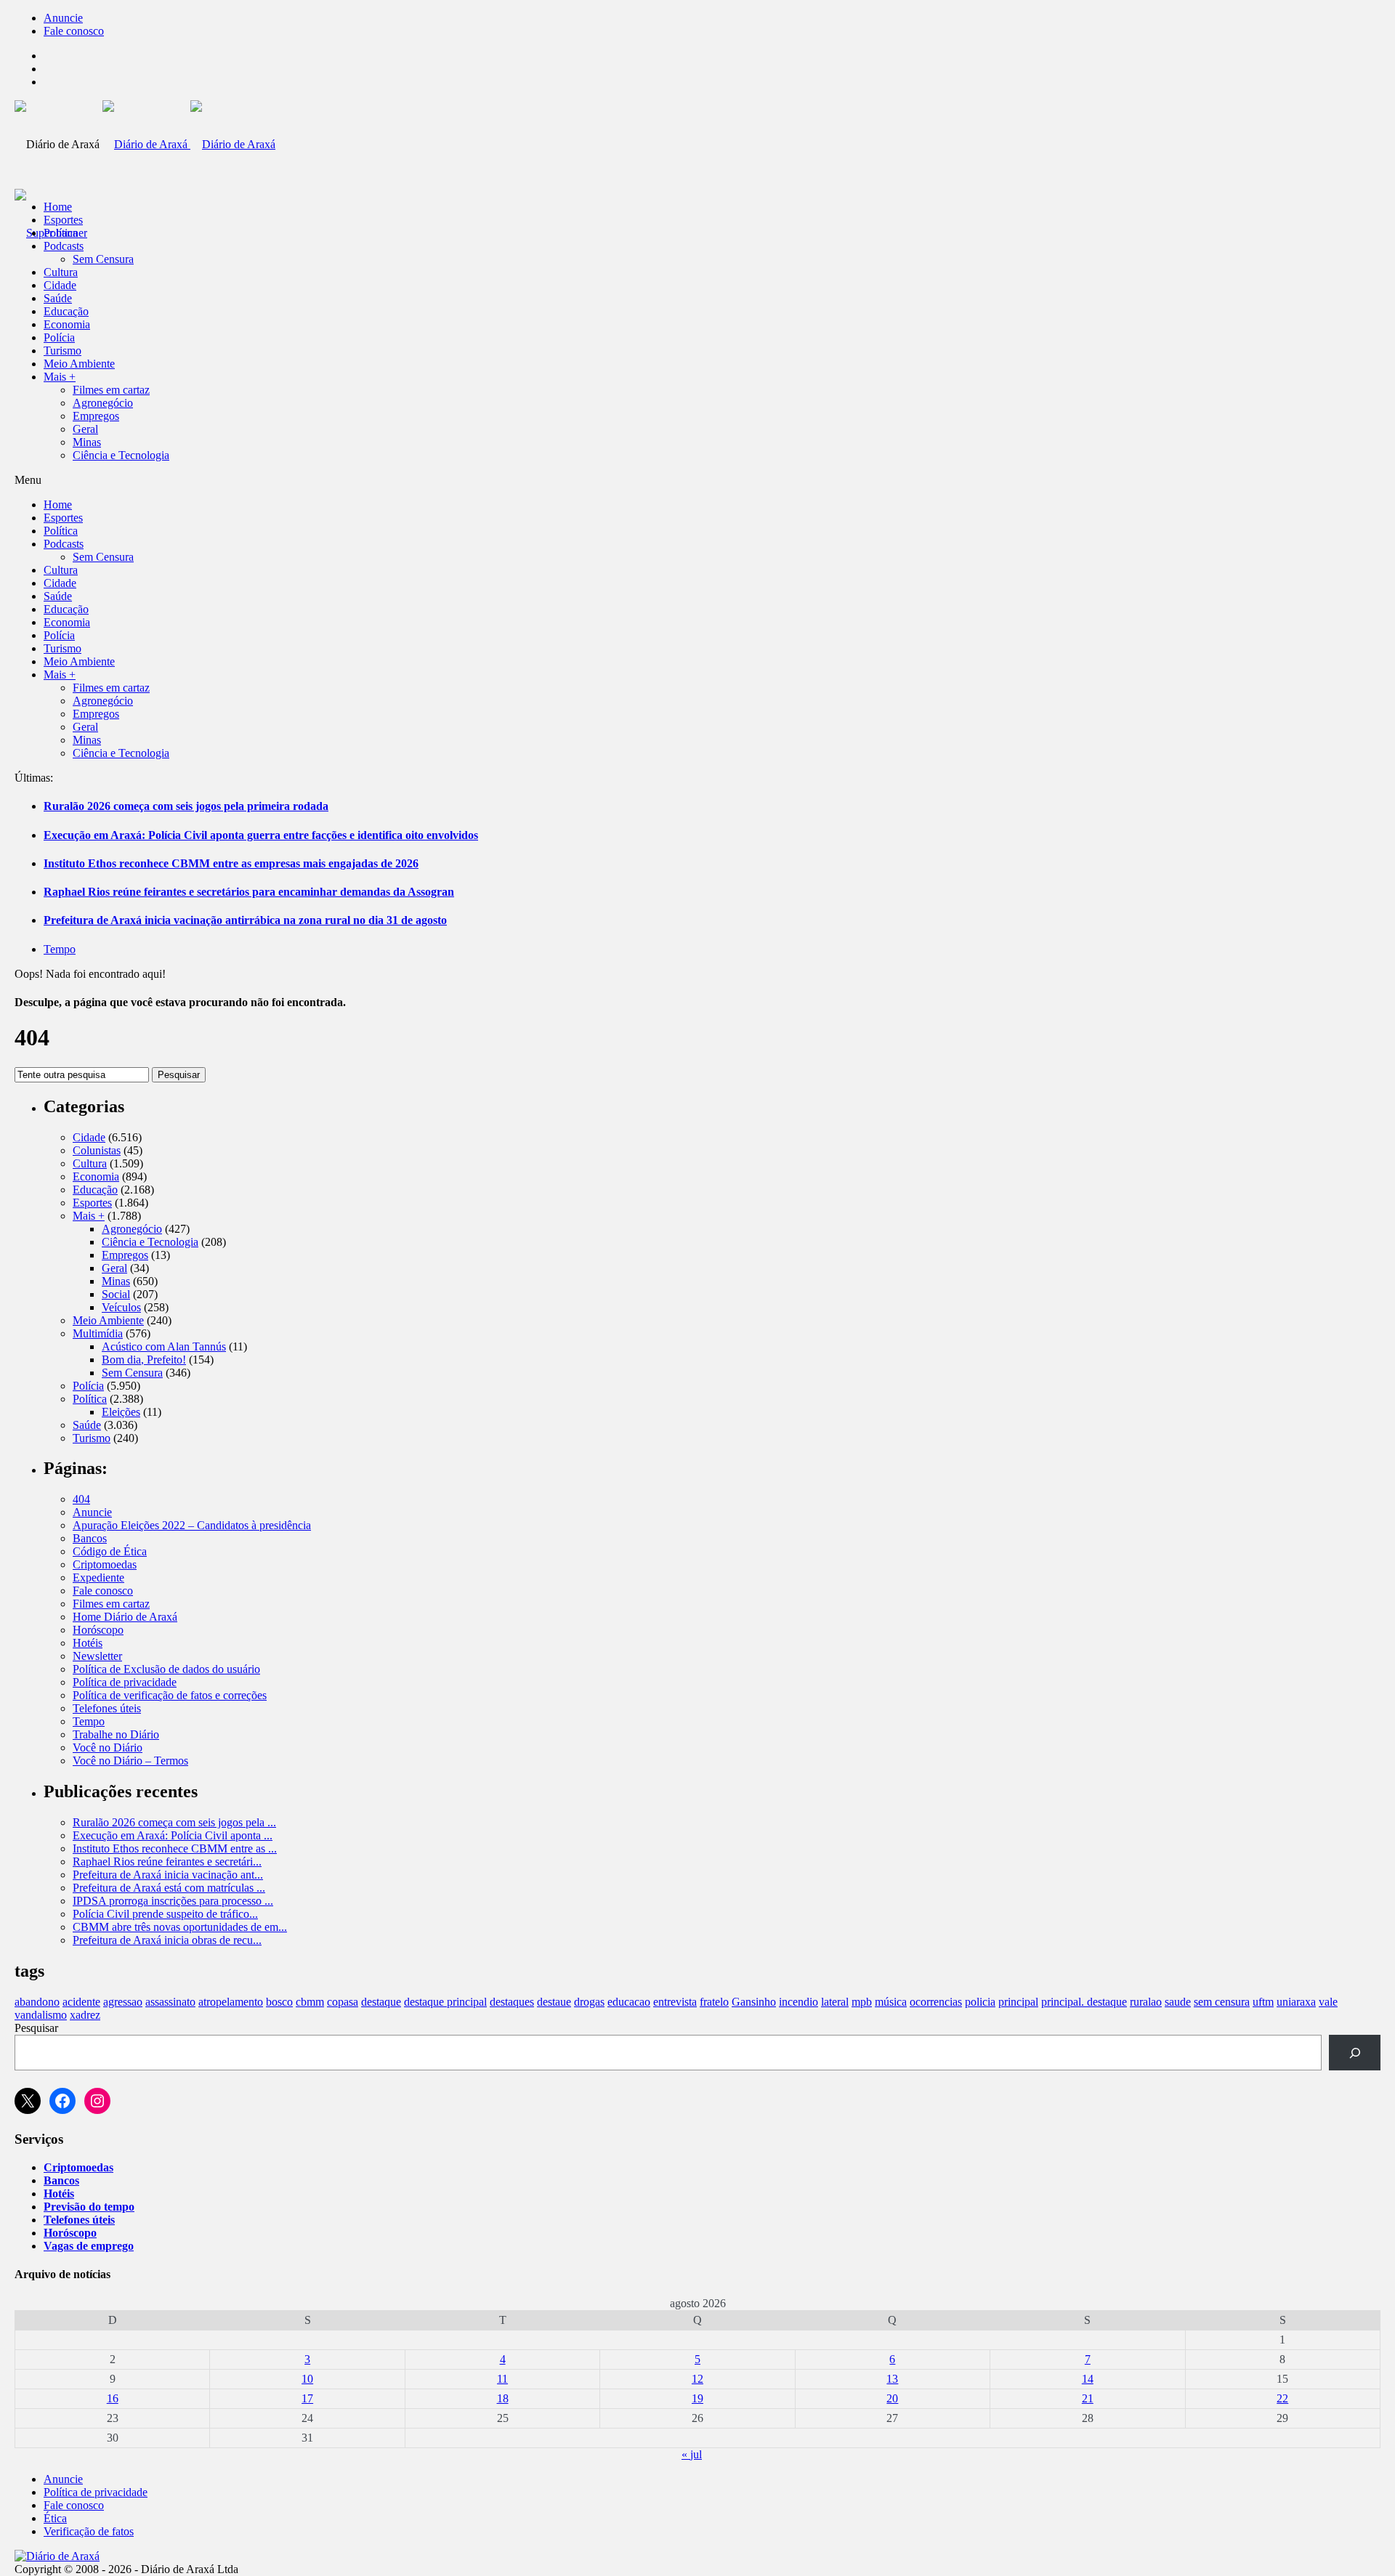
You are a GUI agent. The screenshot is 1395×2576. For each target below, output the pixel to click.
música (891, 2002)
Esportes (63, 220)
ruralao (1146, 2002)
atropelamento (231, 2002)
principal (1018, 2002)
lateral (835, 2002)
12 (697, 2379)
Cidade (60, 285)
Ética (55, 2518)
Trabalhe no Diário (116, 1734)
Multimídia (98, 1333)
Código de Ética (110, 1551)
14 (1088, 2379)
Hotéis (88, 1643)
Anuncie (63, 18)
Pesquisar (179, 1075)
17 (307, 2398)
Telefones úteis (107, 1708)
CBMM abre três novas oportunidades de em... (180, 1927)
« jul (692, 2454)
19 (697, 2398)
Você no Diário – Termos (130, 1761)
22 (1282, 2398)
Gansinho (754, 2002)
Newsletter (97, 1656)
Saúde (58, 298)
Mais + (60, 377)
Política (61, 233)
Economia (67, 324)
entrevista (675, 2002)
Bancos (90, 1538)
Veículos (121, 1307)
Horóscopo (98, 1630)
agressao (123, 2002)
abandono (37, 2002)
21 (1088, 2398)
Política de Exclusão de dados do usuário (166, 1669)
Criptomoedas (105, 1564)
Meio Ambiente (79, 364)
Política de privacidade (125, 1682)
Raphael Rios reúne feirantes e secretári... (167, 1862)
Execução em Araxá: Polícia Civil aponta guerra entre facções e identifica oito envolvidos (261, 835)
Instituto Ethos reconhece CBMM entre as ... (175, 1848)
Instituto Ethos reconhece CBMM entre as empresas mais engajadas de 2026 (231, 863)
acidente (81, 2002)
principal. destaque (1084, 2002)
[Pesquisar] (1355, 2053)
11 (502, 2379)
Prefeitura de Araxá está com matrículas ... (169, 1888)
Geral (85, 429)
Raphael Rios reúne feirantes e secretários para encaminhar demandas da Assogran (249, 892)
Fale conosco (74, 31)
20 (892, 2398)
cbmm (310, 2002)
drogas (589, 2002)
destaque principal (445, 2002)
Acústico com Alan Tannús (164, 1346)
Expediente (98, 1577)
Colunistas (97, 1150)
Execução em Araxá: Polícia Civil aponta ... (173, 1835)
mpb (862, 2002)
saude (1178, 2002)
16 (113, 2398)
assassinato (170, 2002)
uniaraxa (1296, 2002)
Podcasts (64, 246)
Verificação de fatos (89, 2531)
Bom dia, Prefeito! (144, 1360)
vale (1328, 2002)
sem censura (1222, 2002)
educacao (629, 2002)
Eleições (121, 1412)
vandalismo (41, 2015)
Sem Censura (103, 259)
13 (892, 2379)
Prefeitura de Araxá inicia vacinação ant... (168, 1875)
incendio (798, 2002)
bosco (279, 2002)
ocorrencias (936, 2002)
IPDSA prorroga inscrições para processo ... (173, 1901)
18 (503, 2398)
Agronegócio (103, 403)
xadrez (85, 2015)
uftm (1263, 2002)
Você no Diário (108, 1747)
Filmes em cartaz (111, 390)
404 (81, 1499)
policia (980, 2002)
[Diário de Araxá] (189, 144)
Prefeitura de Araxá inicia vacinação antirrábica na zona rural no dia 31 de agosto (245, 920)
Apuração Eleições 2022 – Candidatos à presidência (192, 1525)
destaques (512, 2002)
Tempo (60, 949)
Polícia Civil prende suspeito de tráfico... (165, 1914)
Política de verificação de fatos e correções (170, 1695)
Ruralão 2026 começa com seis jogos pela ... (174, 1822)
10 (307, 2379)
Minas (87, 442)
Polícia (59, 337)
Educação (66, 311)
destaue (554, 2002)
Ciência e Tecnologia (121, 455)
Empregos (96, 416)
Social (116, 1294)
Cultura (61, 272)
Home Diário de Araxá (125, 1617)
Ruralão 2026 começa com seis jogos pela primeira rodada (186, 806)
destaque (381, 2002)
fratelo (714, 2002)
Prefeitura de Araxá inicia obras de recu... (167, 1940)
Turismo (62, 351)
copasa (343, 2002)
